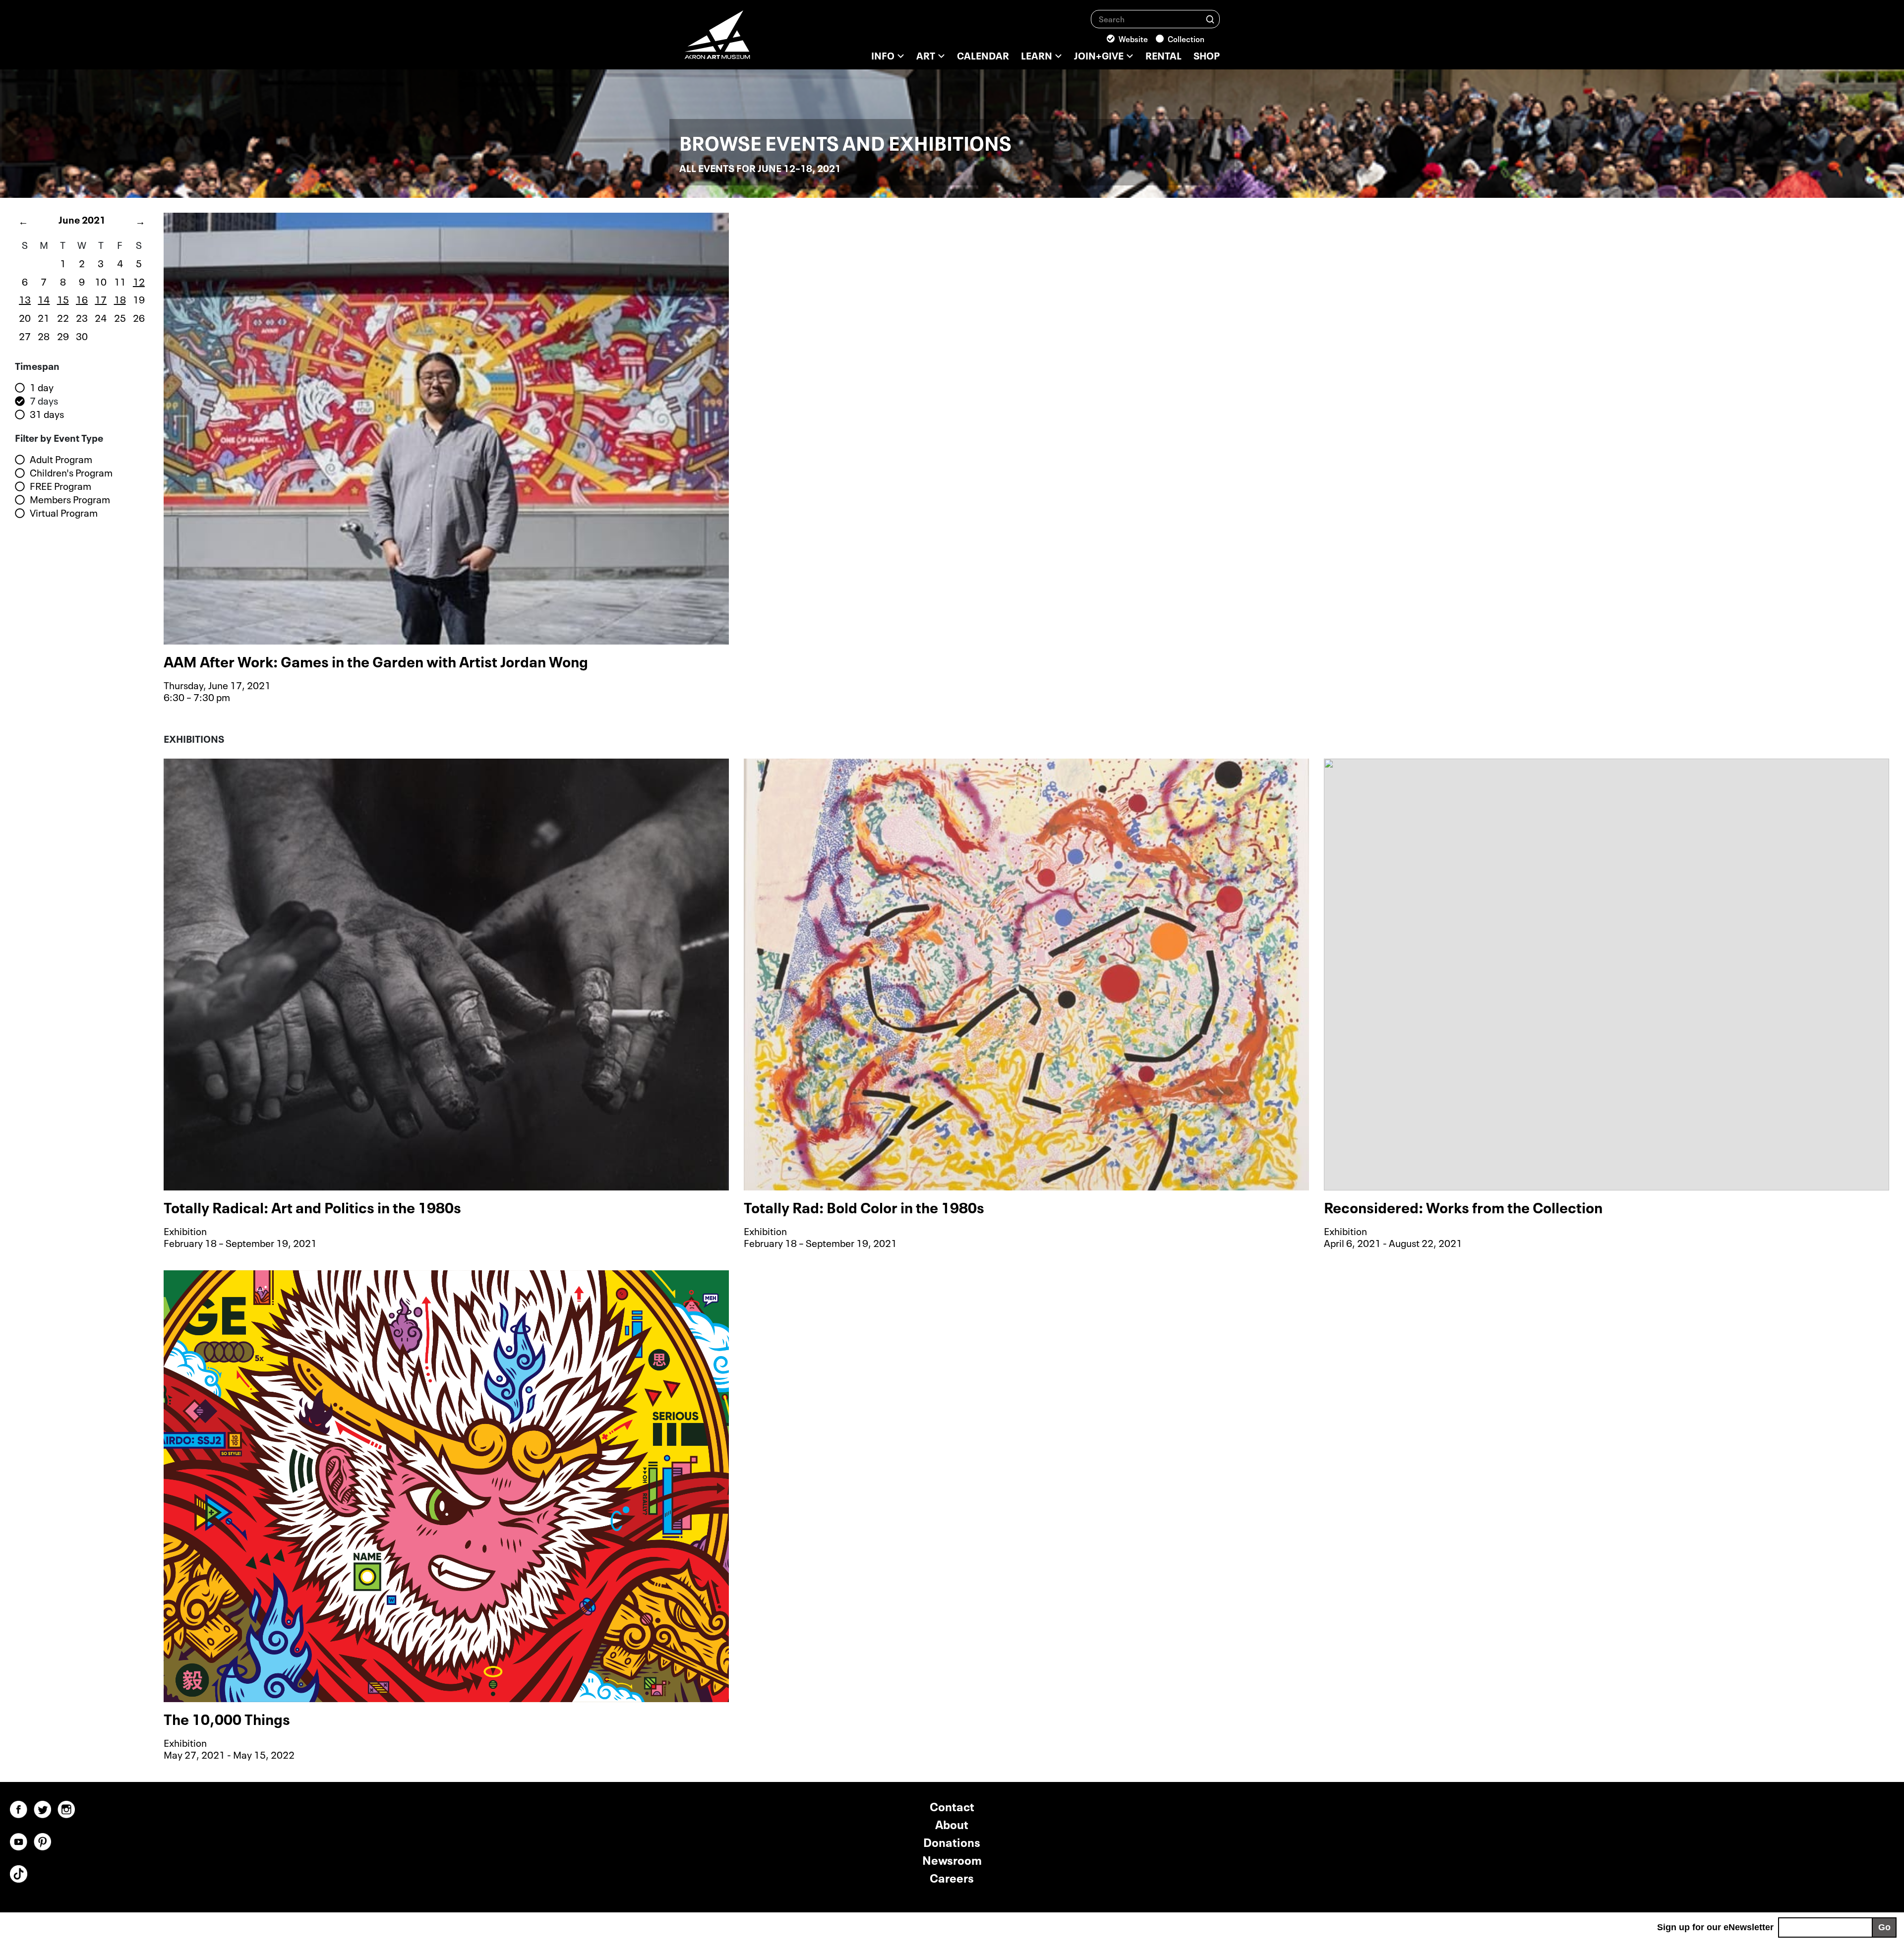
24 (101, 317)
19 (139, 298)
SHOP (1207, 55)
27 (25, 335)
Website (1133, 38)
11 (120, 281)
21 (44, 317)
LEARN (1037, 55)
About (952, 1823)
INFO (883, 55)
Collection (1186, 38)
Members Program (70, 499)
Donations (952, 1841)
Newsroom (952, 1859)
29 (63, 335)
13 (25, 298)
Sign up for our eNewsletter (1715, 1927)
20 (25, 317)
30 (82, 335)
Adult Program (61, 459)
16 (82, 298)
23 (82, 317)
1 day (42, 387)
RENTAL (1163, 55)
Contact (952, 1806)
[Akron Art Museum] (744, 40)
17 (101, 298)
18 (120, 298)
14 (44, 298)
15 (63, 298)
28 (44, 335)
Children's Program (71, 473)
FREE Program (60, 486)
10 (101, 281)
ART (926, 55)
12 (139, 281)
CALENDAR (983, 55)
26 (139, 317)
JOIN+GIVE (1099, 55)
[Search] (1210, 19)
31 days (47, 414)
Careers (952, 1877)
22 (63, 317)
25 (120, 317)
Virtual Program (64, 513)
